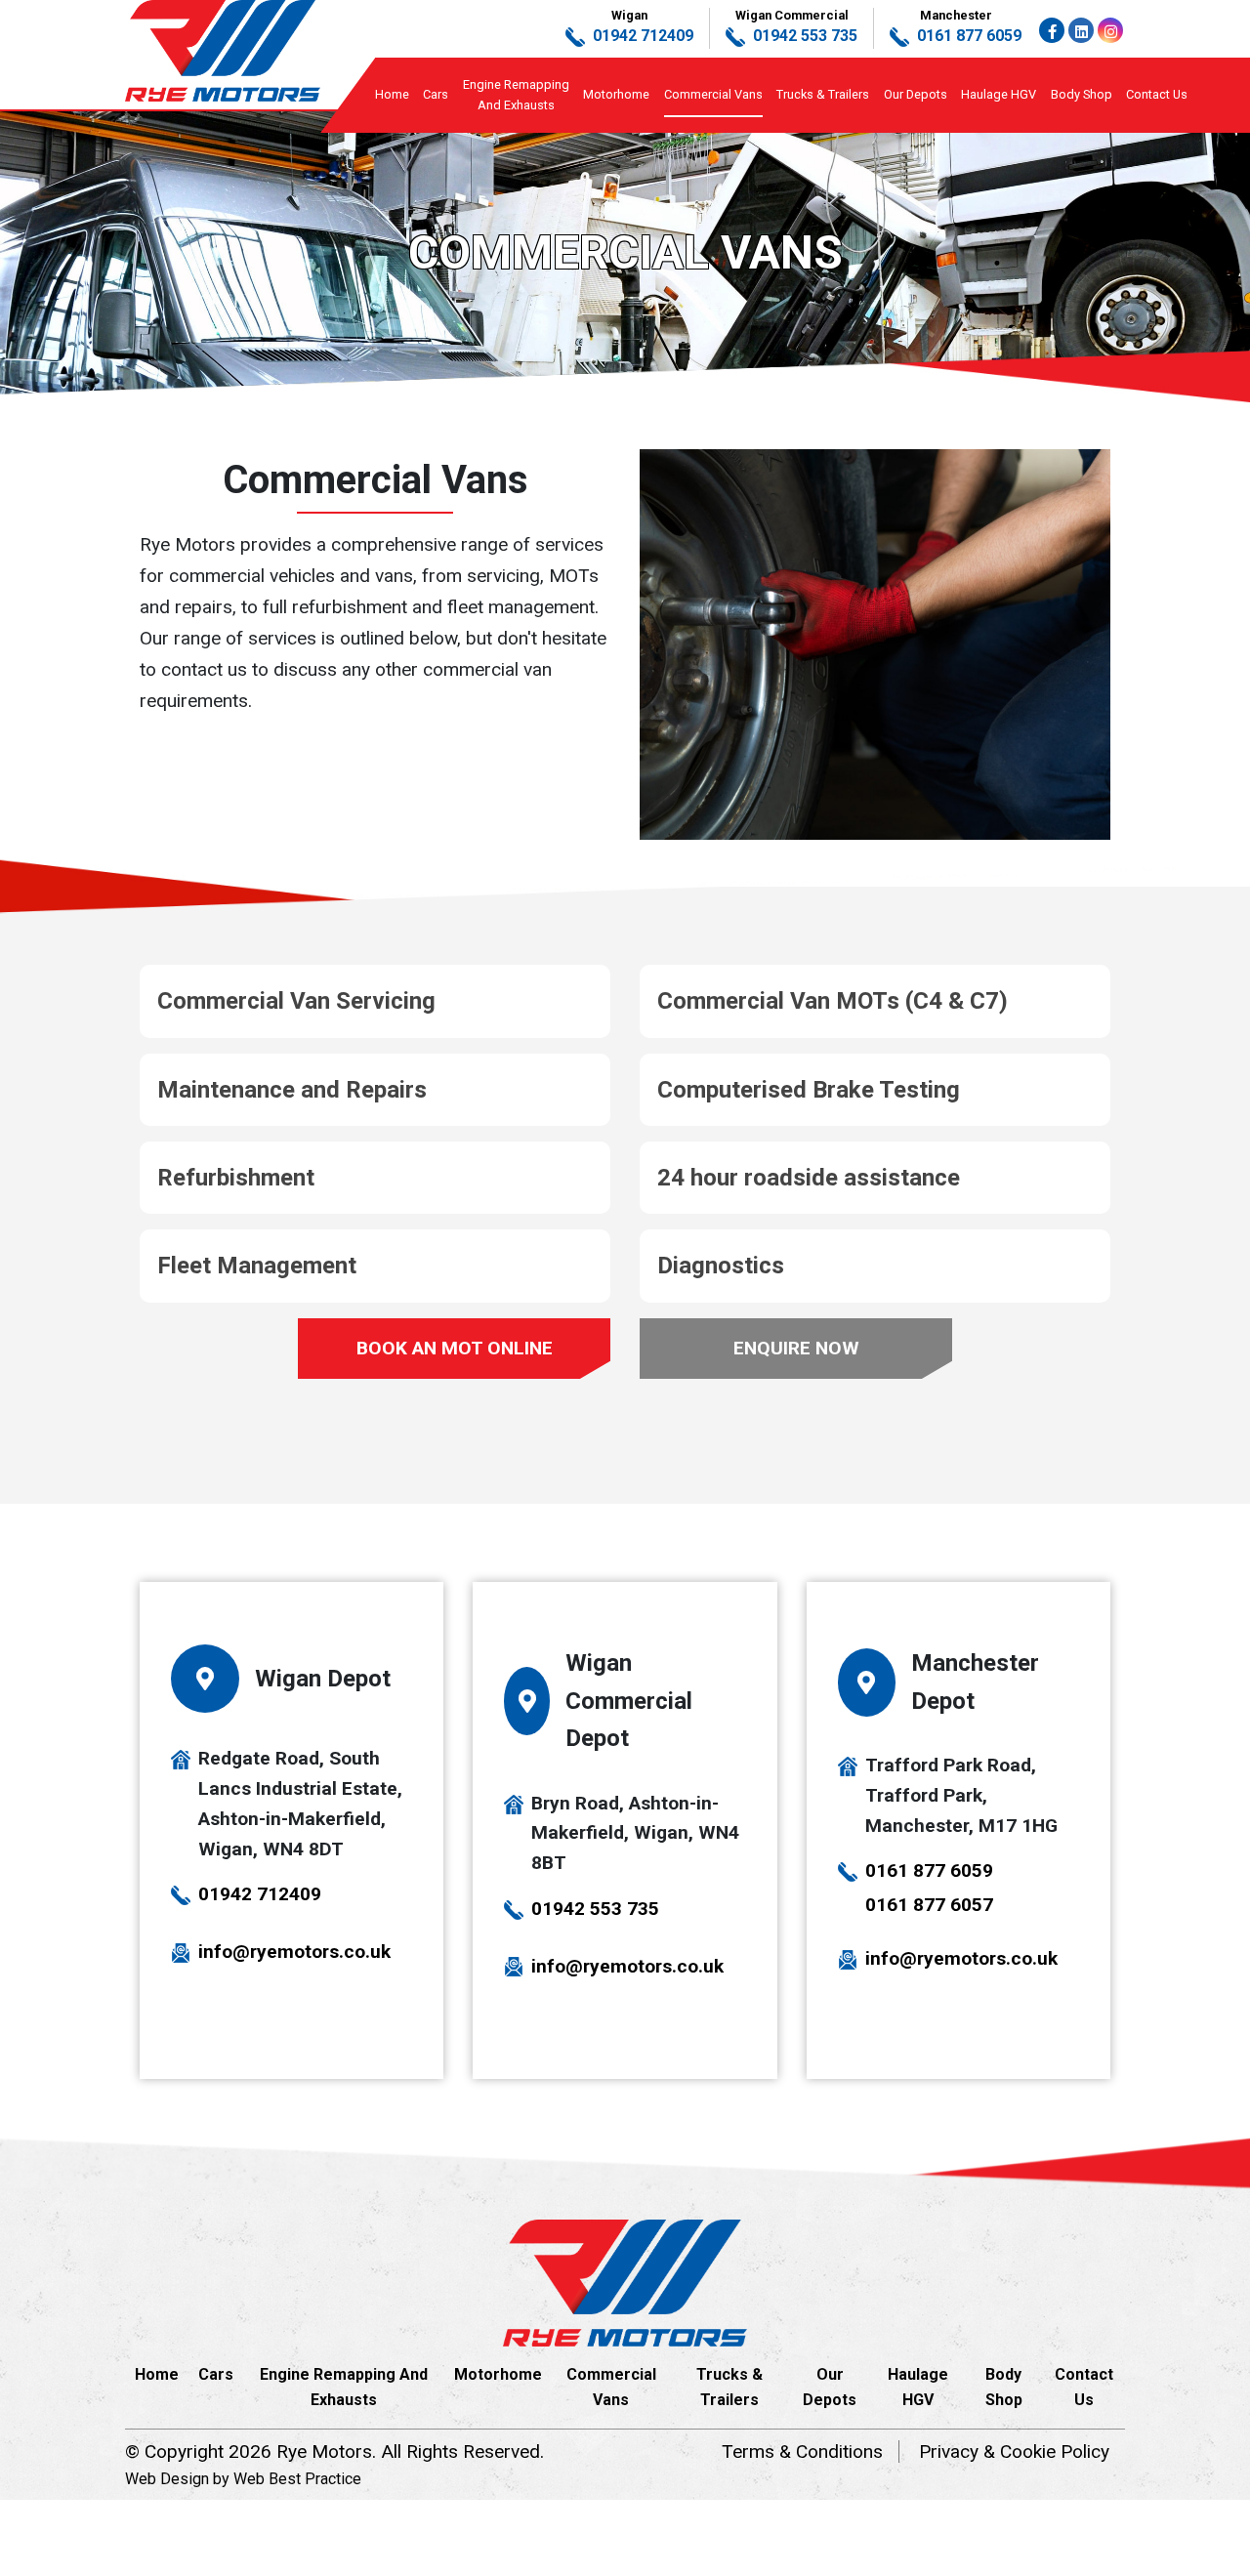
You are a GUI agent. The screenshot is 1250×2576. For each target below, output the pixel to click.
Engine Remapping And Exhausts (344, 2387)
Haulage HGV (999, 94)
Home (392, 94)
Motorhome (616, 94)
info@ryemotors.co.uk (294, 1952)
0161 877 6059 (929, 1870)
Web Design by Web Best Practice (243, 2479)
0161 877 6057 (929, 1905)
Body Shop (1082, 94)
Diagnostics (721, 1266)
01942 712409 (260, 1894)
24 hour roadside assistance (809, 1178)
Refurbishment (236, 1178)
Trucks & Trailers (823, 94)
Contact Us (1157, 94)
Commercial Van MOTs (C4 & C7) (833, 1001)
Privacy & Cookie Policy (1014, 2451)
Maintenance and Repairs (292, 1090)
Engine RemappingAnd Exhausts (516, 94)
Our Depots (916, 94)
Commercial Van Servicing (296, 1001)
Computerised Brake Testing (809, 1090)
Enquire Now (796, 1348)
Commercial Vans (713, 94)
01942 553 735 (595, 1909)
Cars (436, 94)
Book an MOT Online (455, 1348)
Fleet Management (257, 1266)
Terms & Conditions (802, 2451)
